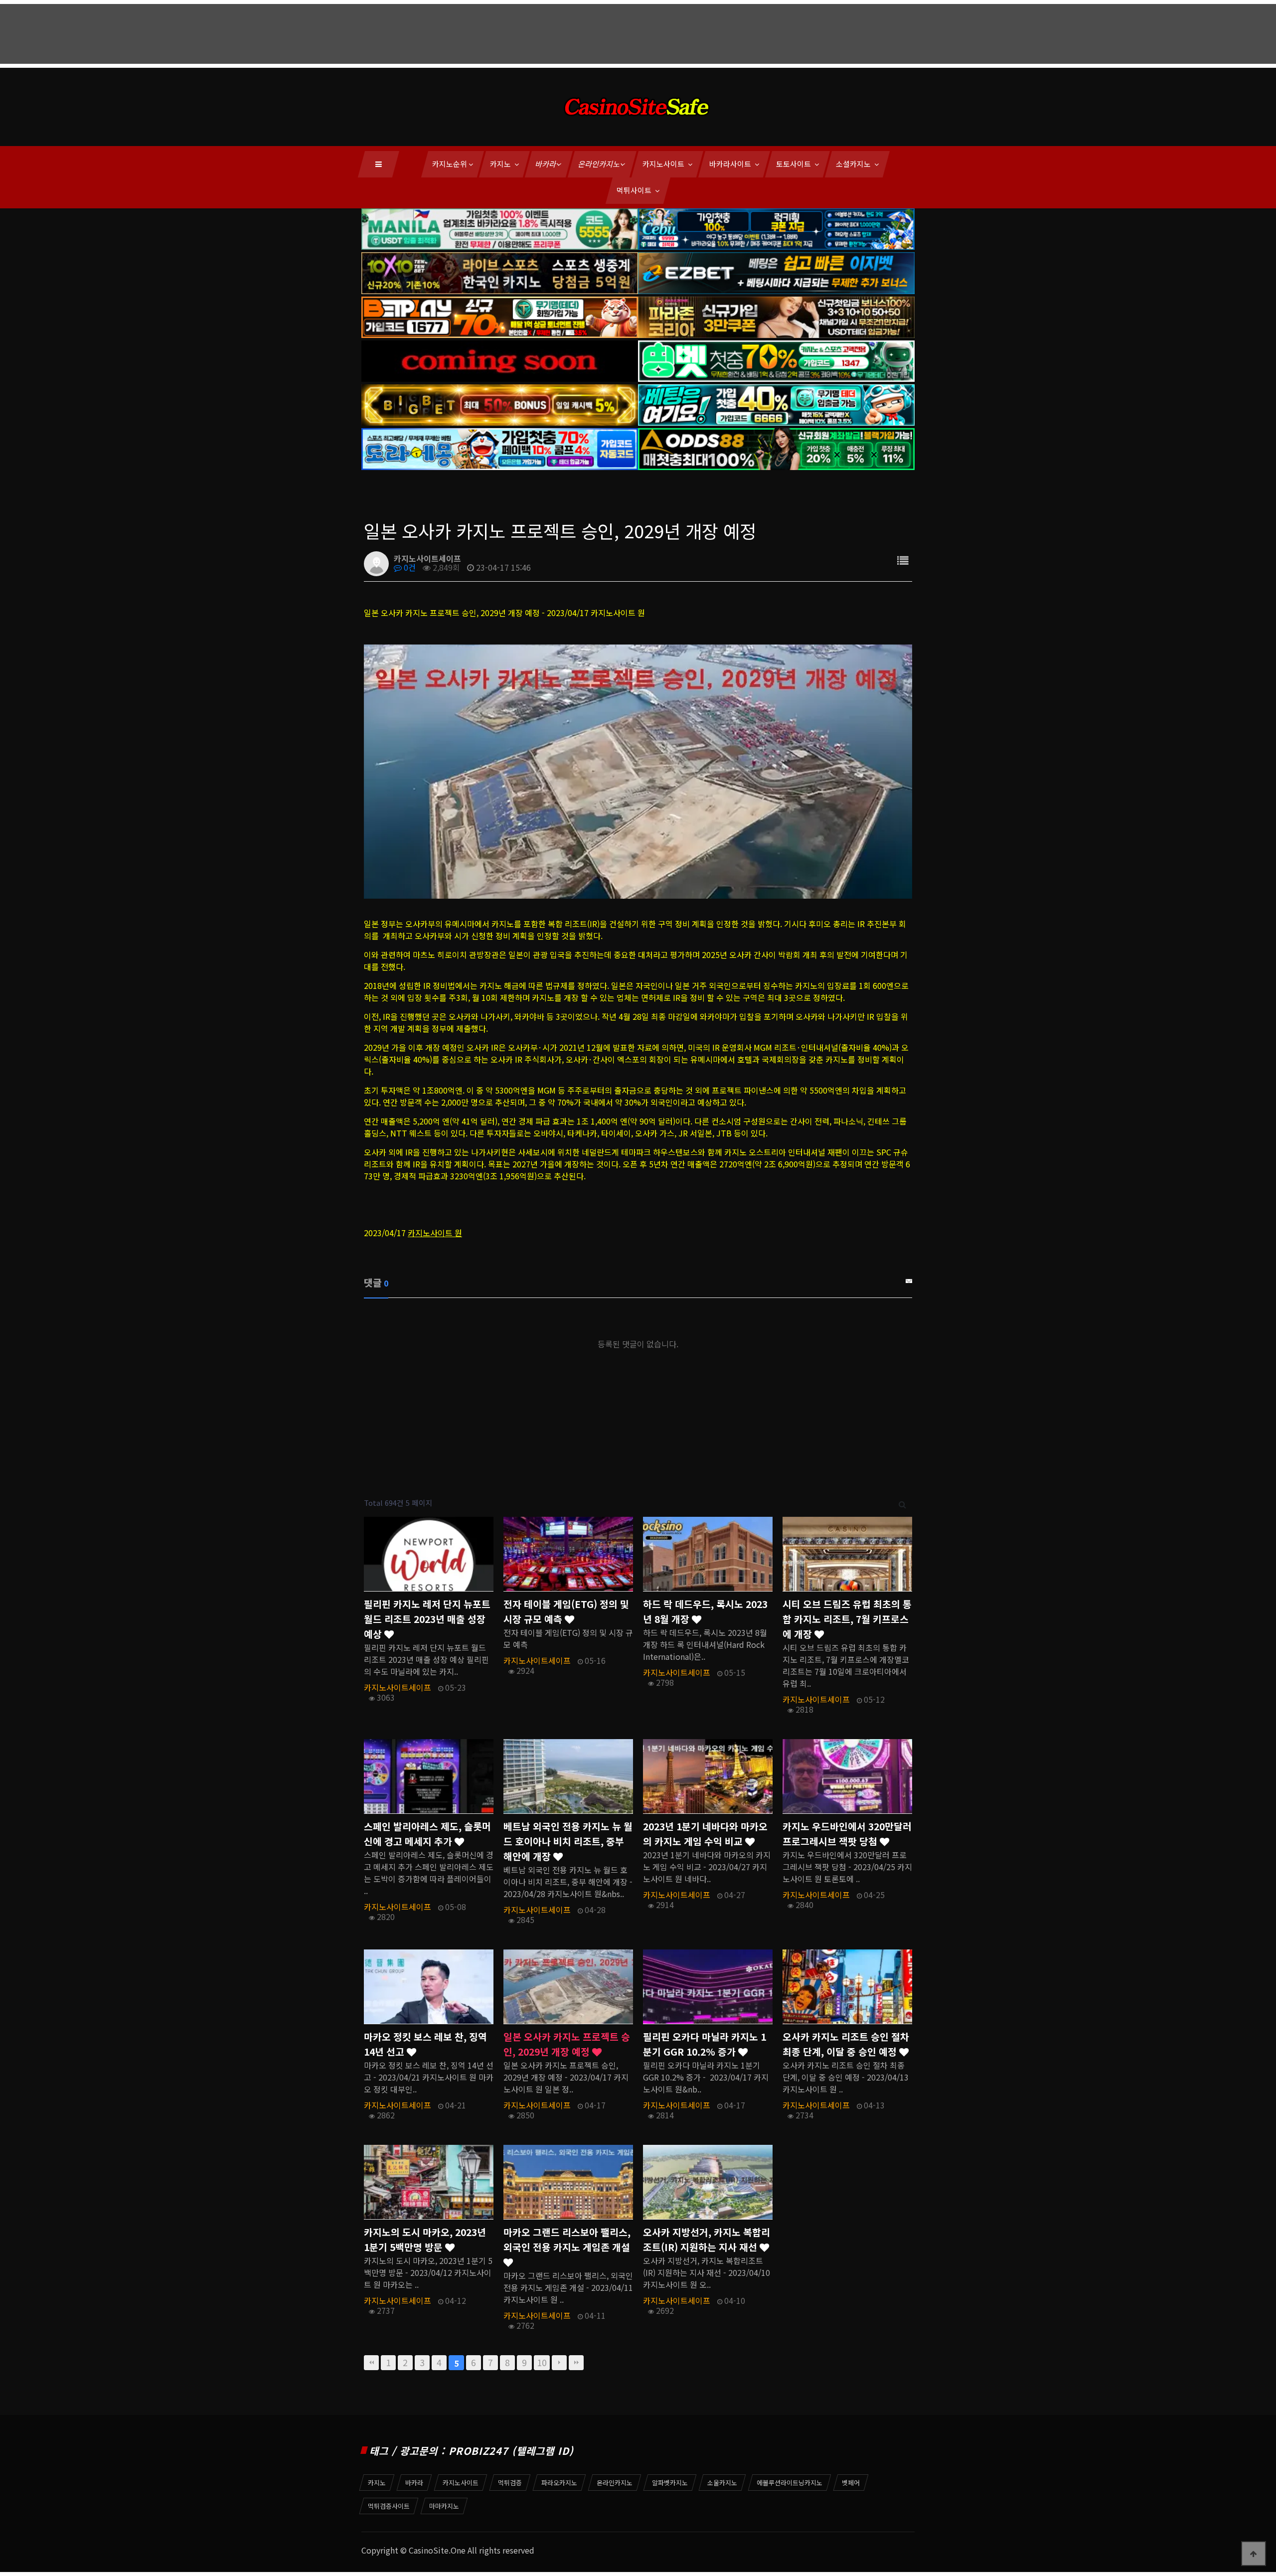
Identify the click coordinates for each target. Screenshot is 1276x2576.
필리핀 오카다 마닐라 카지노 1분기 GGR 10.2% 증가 (705, 2044)
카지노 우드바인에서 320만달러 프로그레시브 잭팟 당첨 (847, 1834)
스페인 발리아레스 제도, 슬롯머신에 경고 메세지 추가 (427, 1834)
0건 (409, 567)
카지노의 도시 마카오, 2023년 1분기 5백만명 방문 (425, 2240)
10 (542, 2362)
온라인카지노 (600, 164)
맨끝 (576, 2363)
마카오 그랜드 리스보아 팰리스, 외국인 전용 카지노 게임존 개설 (567, 2240)
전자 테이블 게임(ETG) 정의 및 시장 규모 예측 (566, 1611)
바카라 (546, 164)
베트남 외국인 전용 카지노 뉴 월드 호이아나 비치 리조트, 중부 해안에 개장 (568, 1841)
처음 (371, 2363)
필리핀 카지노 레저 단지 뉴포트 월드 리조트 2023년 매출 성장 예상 (427, 1619)
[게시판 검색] (902, 1503)
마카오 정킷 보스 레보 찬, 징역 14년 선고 (425, 2044)
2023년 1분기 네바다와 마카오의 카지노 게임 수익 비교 (705, 1834)
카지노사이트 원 (435, 1233)
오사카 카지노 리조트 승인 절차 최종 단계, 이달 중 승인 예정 (846, 2044)
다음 (559, 2363)
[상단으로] (1254, 2554)
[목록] (903, 560)
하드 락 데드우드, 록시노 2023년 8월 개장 (705, 1611)
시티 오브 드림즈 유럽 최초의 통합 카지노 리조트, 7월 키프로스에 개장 (847, 1619)
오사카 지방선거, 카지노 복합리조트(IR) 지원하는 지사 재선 (707, 2240)
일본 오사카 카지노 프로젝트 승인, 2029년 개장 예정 (567, 2044)
